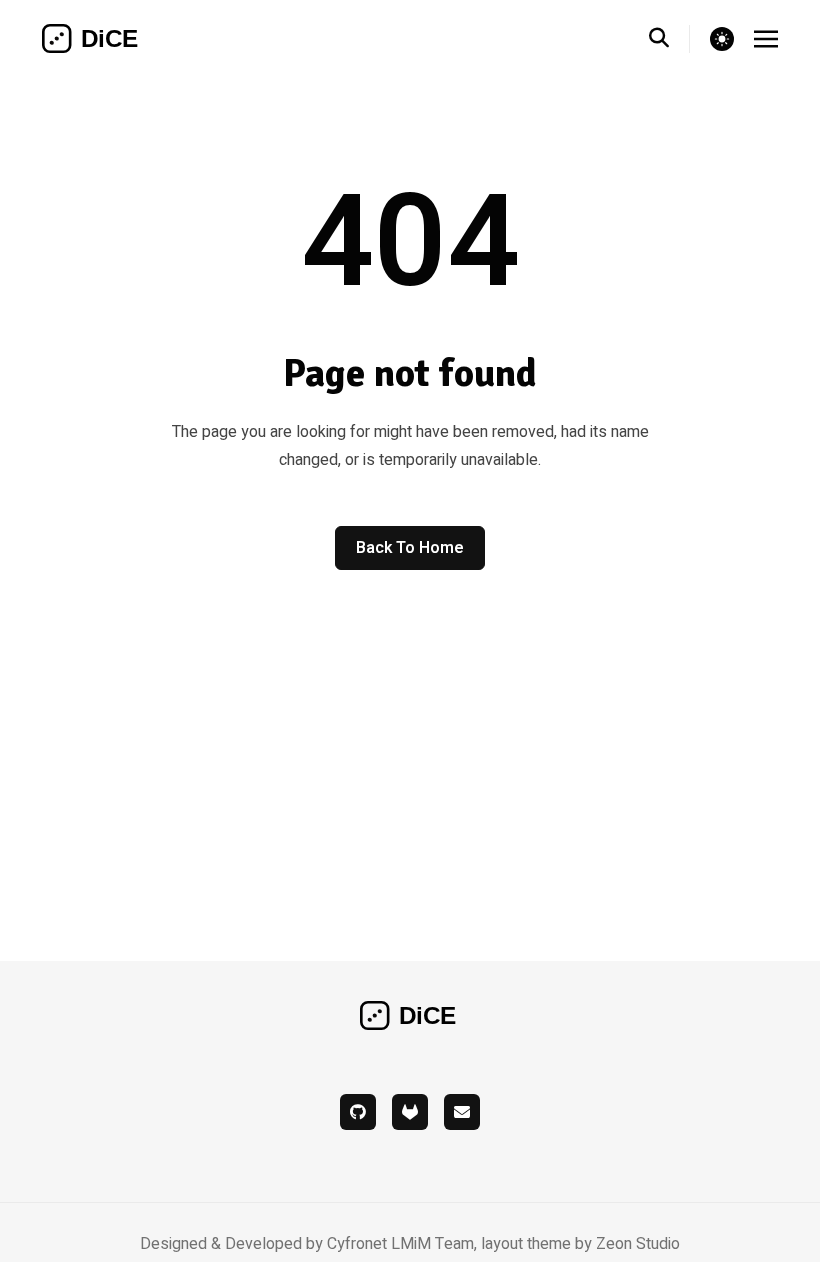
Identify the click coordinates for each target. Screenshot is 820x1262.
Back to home (410, 548)
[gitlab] (410, 1112)
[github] (358, 1112)
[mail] (462, 1112)
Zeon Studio (638, 1244)
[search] (669, 39)
